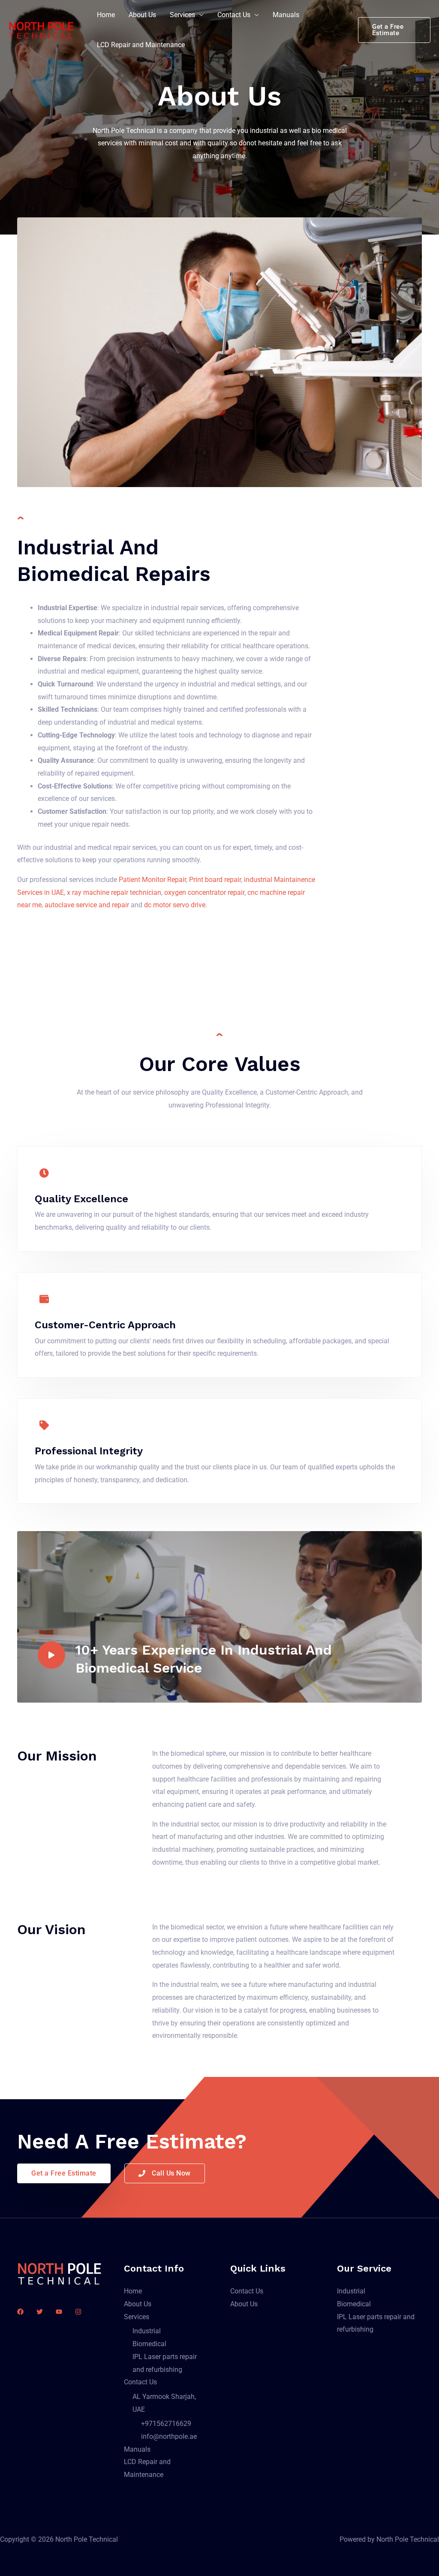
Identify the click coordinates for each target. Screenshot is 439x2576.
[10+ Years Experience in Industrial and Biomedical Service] (51, 1655)
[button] (394, 30)
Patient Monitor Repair (152, 880)
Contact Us (234, 15)
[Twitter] (40, 2312)
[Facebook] (20, 2312)
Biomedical (149, 2344)
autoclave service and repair (87, 905)
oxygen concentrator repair (204, 892)
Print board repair (215, 880)
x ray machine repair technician (114, 892)
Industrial (147, 2331)
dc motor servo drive (175, 905)
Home (106, 15)
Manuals (286, 15)
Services (182, 15)
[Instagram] (78, 2312)
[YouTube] (59, 2312)
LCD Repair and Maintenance (141, 45)
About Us (142, 15)
